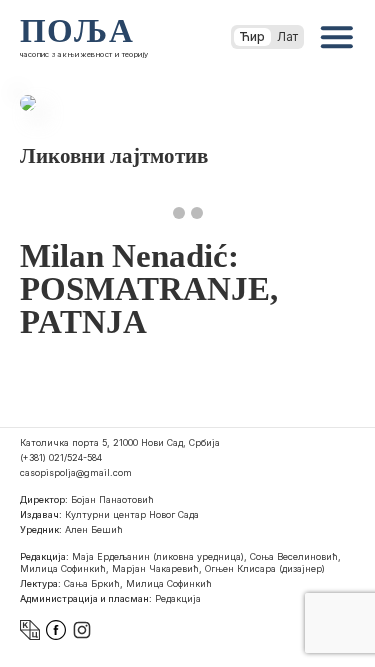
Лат (287, 36)
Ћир (252, 36)
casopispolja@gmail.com (76, 472)
